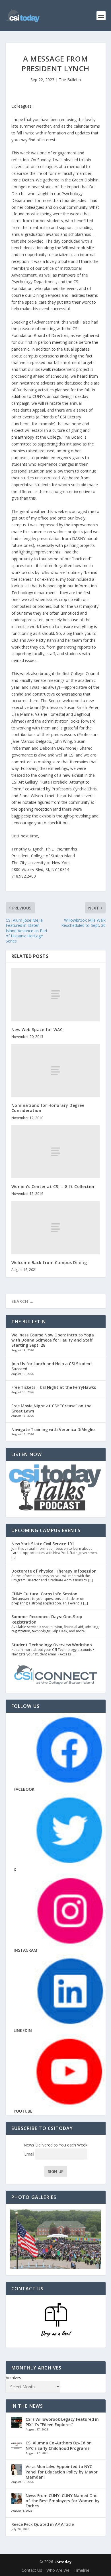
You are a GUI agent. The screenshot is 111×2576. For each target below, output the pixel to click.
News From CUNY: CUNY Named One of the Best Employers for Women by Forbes (63, 2501)
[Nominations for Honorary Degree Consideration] (56, 1071)
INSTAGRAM (25, 1950)
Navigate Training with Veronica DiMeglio (53, 1429)
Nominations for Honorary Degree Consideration (48, 1108)
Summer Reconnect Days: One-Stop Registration (47, 1619)
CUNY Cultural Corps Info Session (44, 1594)
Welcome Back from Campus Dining (49, 1263)
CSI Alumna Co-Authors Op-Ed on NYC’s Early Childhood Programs (59, 2445)
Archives (13, 2378)
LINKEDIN (23, 2030)
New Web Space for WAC (37, 1030)
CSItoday (63, 2562)
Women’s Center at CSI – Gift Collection (54, 1186)
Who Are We (58, 2570)
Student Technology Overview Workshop (52, 1645)
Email (30, 2154)
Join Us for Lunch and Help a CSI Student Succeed (52, 1366)
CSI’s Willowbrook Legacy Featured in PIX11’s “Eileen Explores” (62, 2422)
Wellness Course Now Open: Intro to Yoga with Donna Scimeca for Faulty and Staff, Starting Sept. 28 (53, 1340)
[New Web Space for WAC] (56, 995)
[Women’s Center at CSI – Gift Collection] (56, 1152)
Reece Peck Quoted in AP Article (43, 2524)
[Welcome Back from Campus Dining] (56, 1228)
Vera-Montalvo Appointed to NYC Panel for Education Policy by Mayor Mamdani (62, 2472)
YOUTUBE (23, 2111)
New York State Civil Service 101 (43, 1544)
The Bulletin (70, 80)
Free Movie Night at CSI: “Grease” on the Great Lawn (51, 1408)
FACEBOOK (24, 1789)
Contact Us (32, 2570)
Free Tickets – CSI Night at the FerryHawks (54, 1387)
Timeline (82, 2570)
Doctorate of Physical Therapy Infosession (54, 1571)
